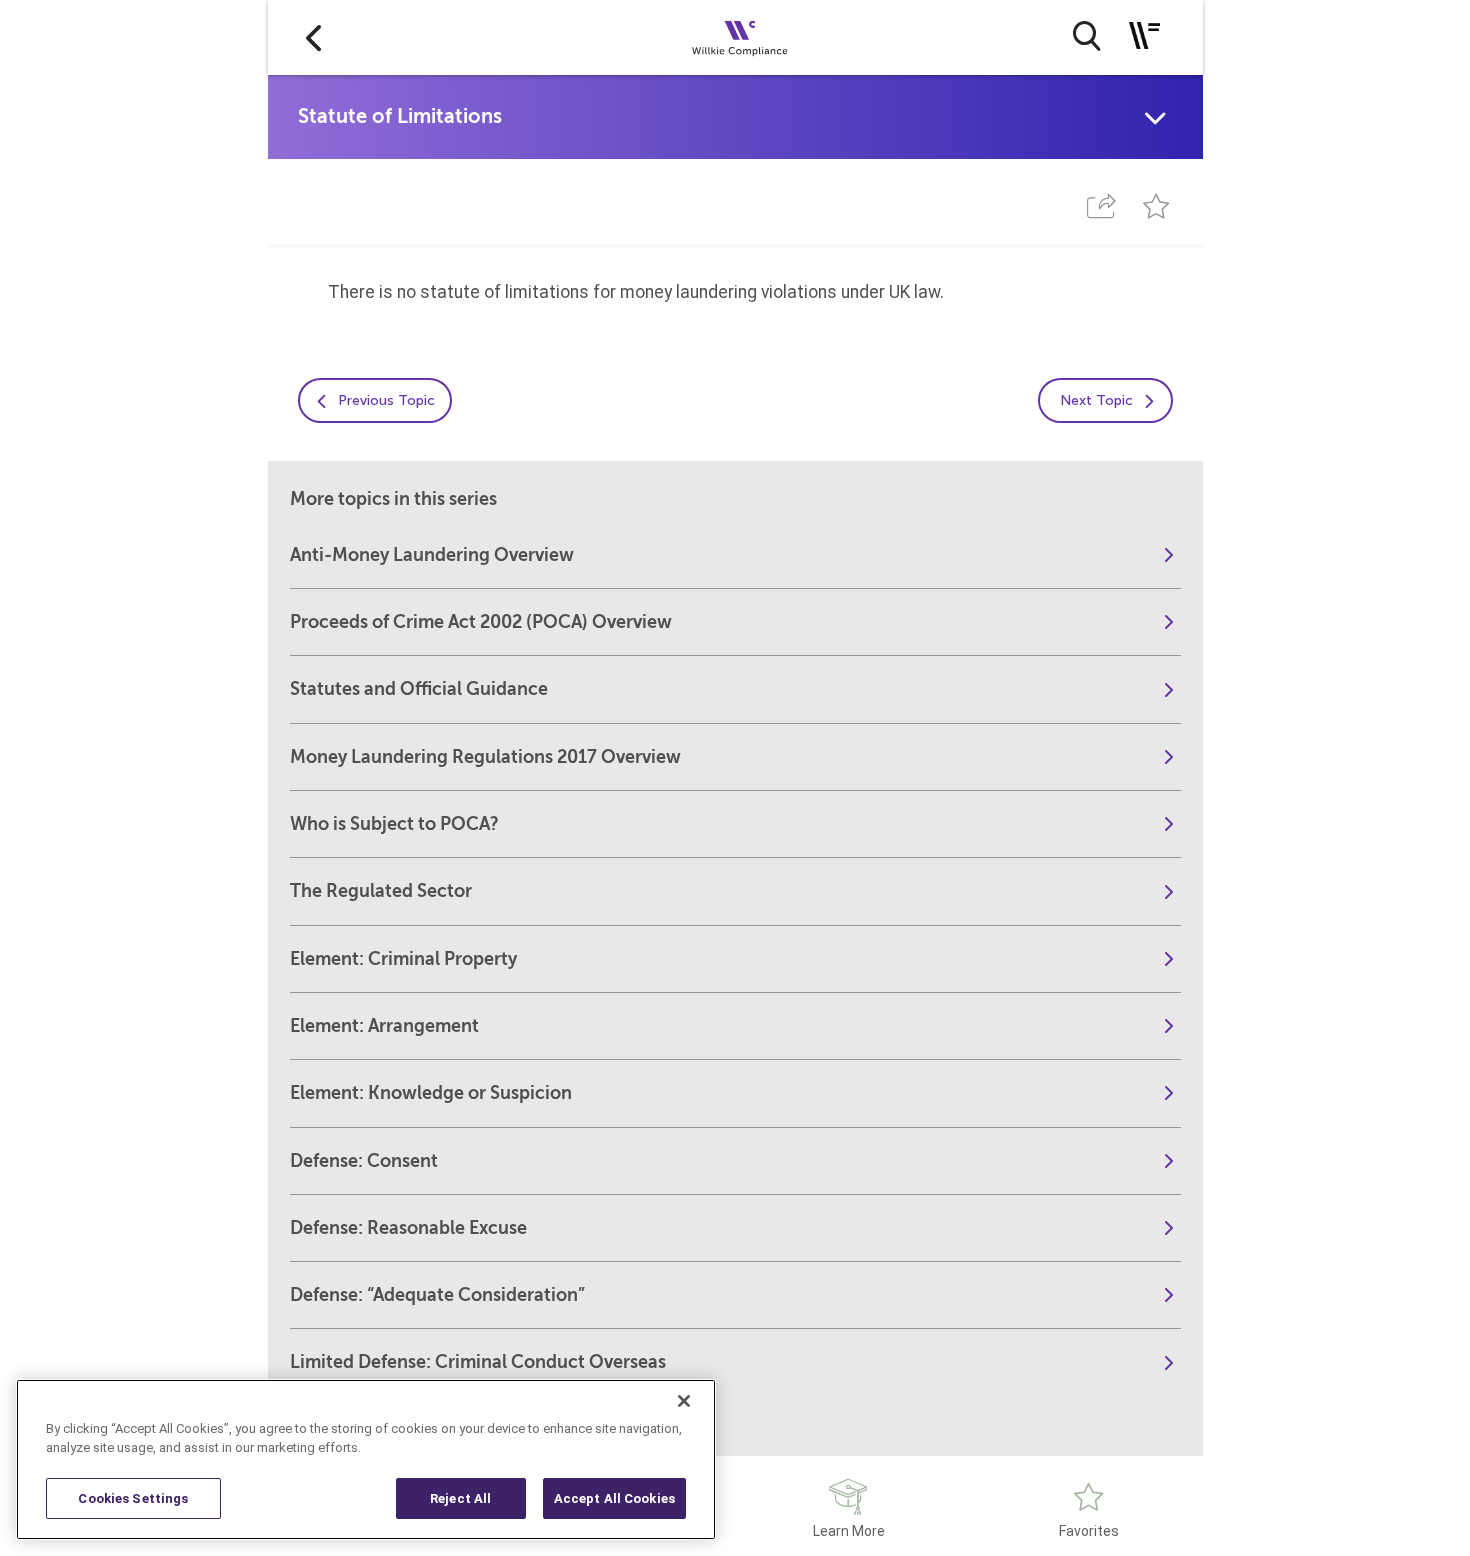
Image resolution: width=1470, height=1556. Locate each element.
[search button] (1086, 36)
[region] (366, 1459)
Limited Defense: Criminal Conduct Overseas (478, 1362)
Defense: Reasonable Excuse (408, 1228)
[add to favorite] (1155, 206)
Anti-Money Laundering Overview (432, 555)
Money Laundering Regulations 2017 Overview (485, 757)
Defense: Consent (364, 1161)
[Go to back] (313, 37)
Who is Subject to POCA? (394, 824)
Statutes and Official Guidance (419, 689)
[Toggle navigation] (1144, 35)
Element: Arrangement (384, 1026)
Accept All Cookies (614, 1498)
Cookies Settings (133, 1498)
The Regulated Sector (381, 891)
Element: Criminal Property (403, 959)
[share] (1102, 206)
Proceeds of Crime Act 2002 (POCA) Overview (481, 622)
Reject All (460, 1498)
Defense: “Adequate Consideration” (437, 1295)
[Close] (684, 1401)
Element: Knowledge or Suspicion (431, 1093)
